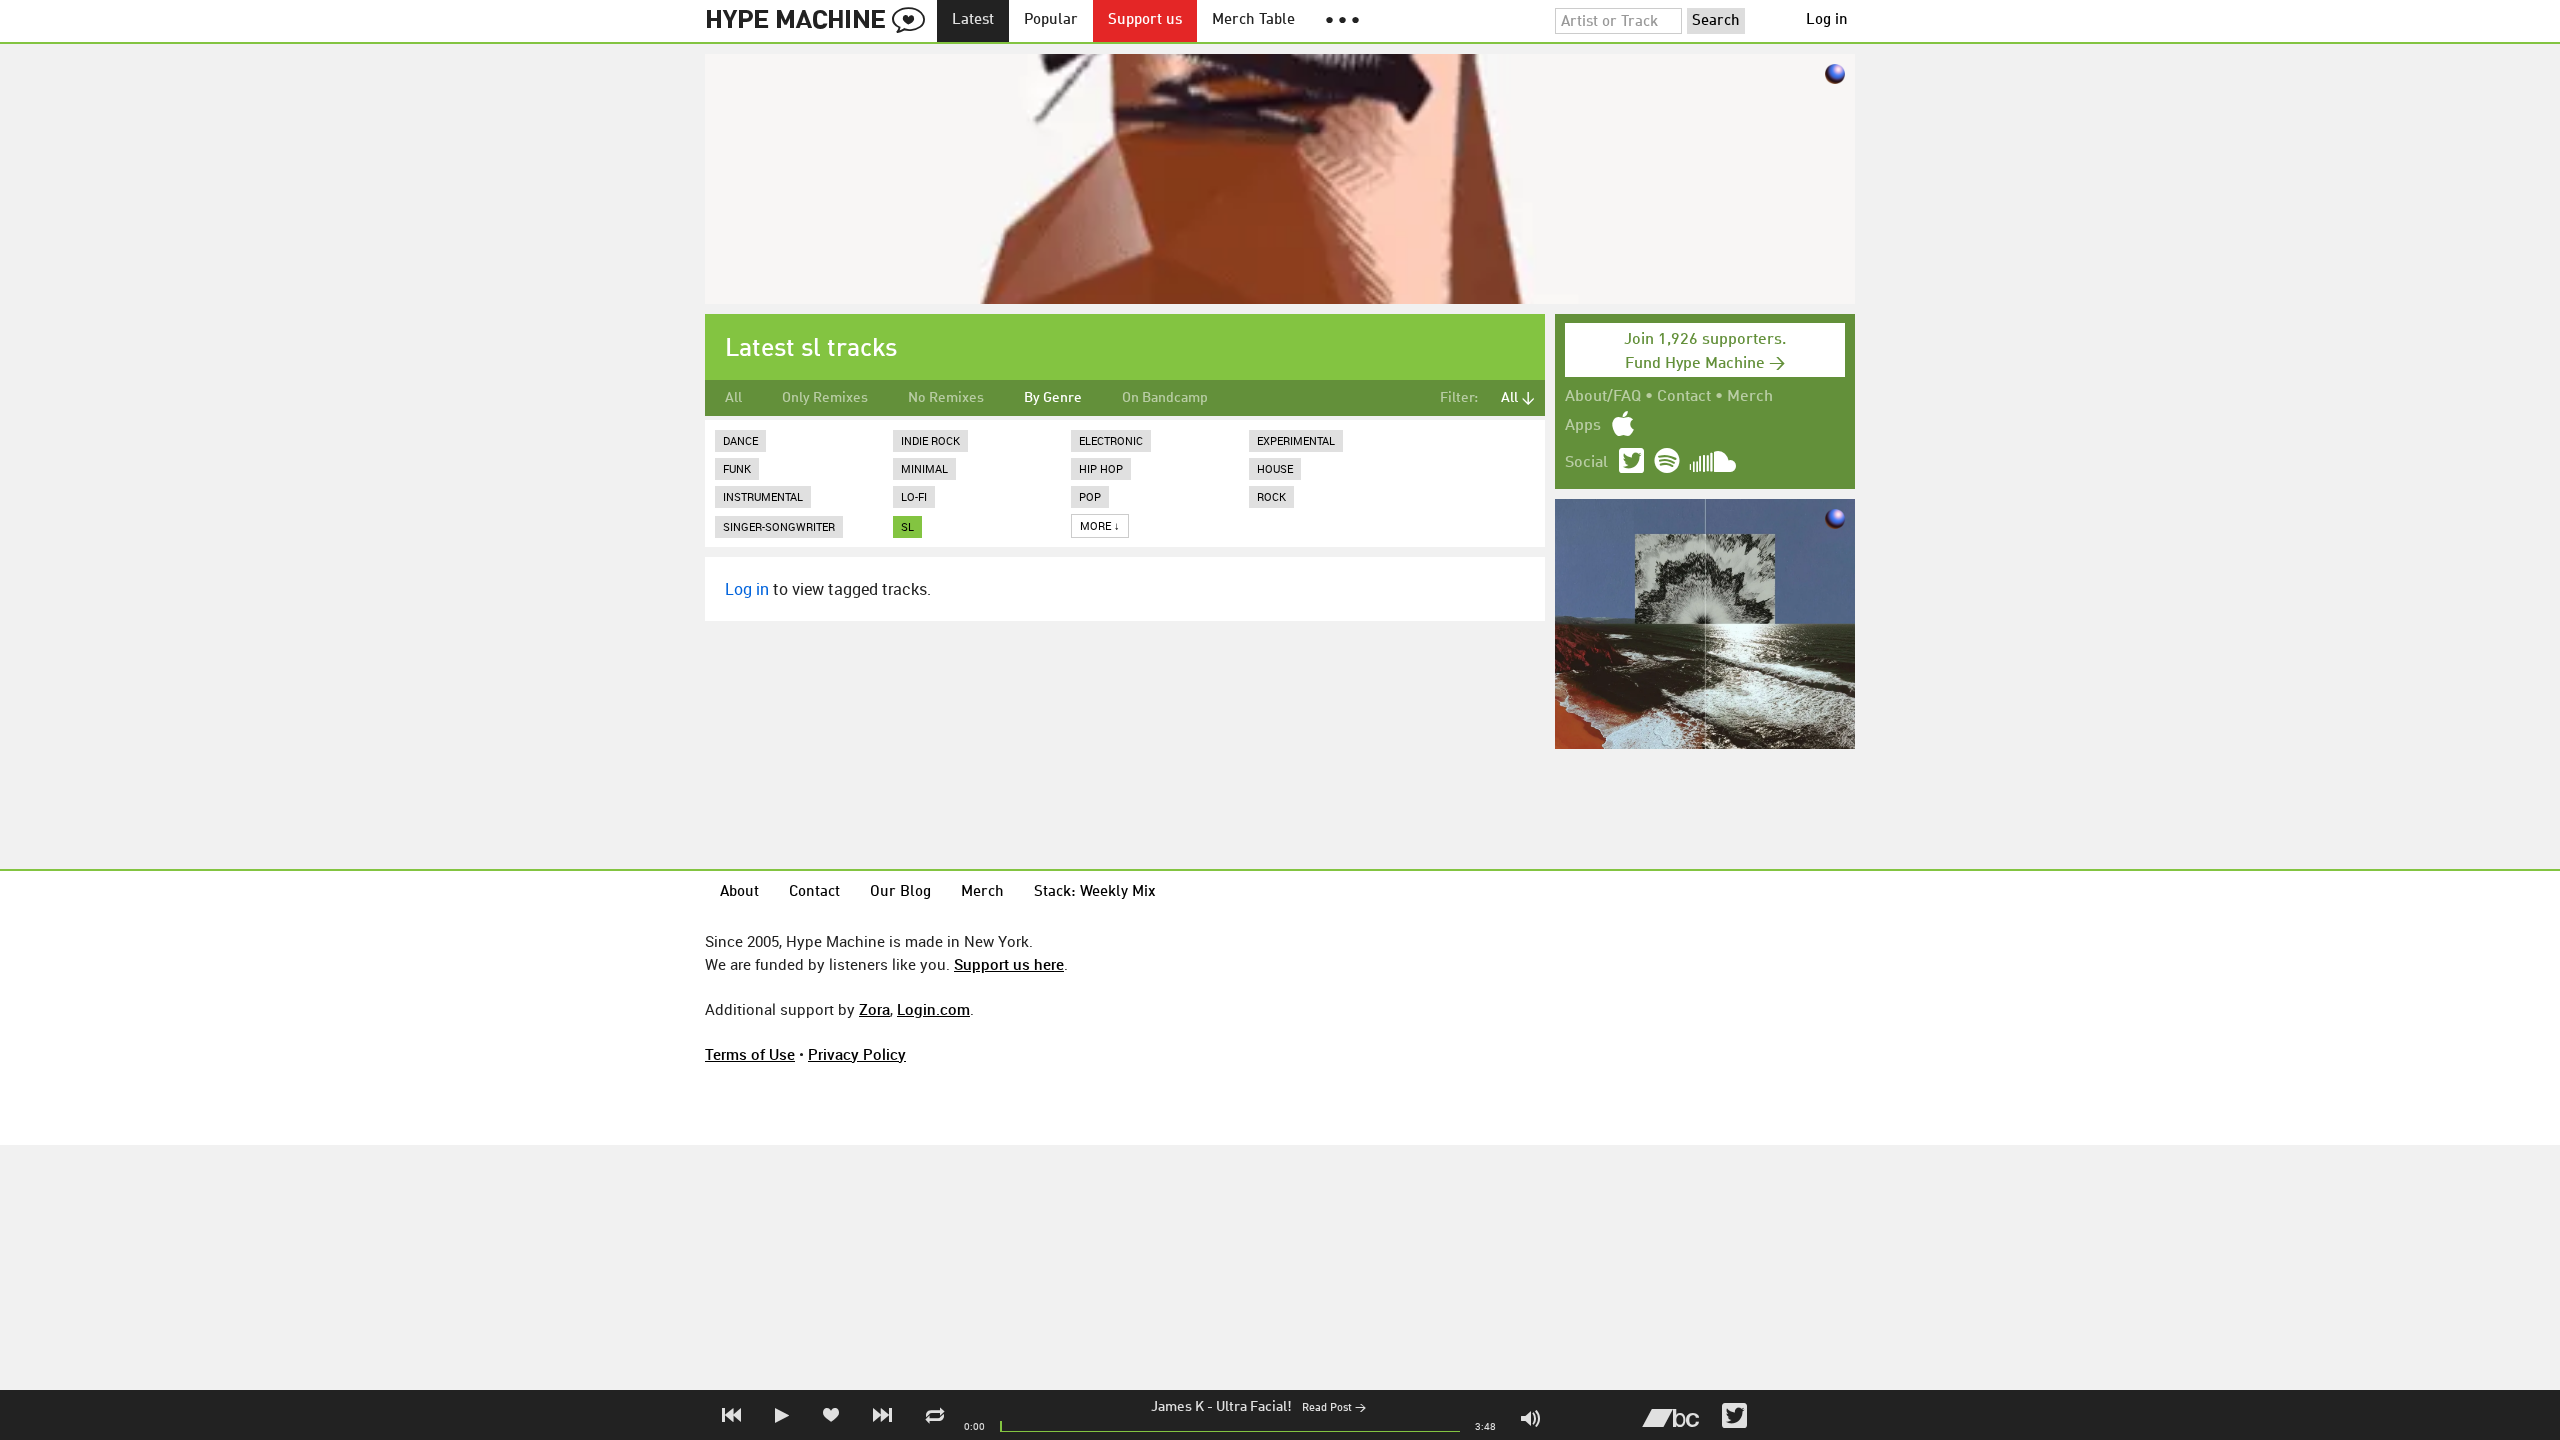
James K (1177, 1407)
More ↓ (1100, 525)
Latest (973, 20)
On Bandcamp (1165, 398)
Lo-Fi (914, 496)
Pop (1090, 496)
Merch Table (1253, 20)
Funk (737, 468)
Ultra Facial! (1254, 1407)
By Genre (1053, 398)
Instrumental (763, 496)
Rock (1271, 496)
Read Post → (1334, 1408)
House (1275, 468)
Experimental (1296, 440)
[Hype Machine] (821, 21)
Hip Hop (1101, 468)
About (739, 892)
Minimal (924, 468)
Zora (874, 1009)
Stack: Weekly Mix (1095, 892)
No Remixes (946, 398)
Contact (1684, 397)
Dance (740, 440)
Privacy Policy (857, 1054)
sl (907, 526)
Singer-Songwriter (779, 526)
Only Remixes (825, 398)
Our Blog (900, 892)
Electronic (1111, 440)
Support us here (1009, 964)
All (733, 398)
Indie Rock (930, 440)
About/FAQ (1603, 397)
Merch (1750, 397)
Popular (1051, 20)
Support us (1145, 20)
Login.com (933, 1009)
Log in (1827, 20)
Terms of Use (750, 1054)
